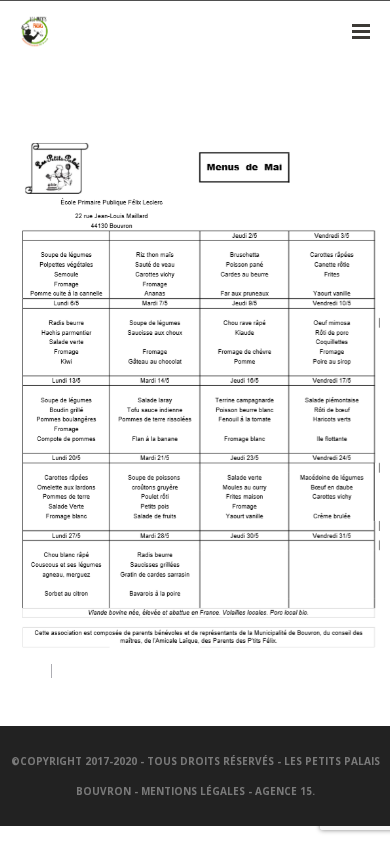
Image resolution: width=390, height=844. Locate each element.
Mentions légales (193, 791)
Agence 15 (283, 791)
